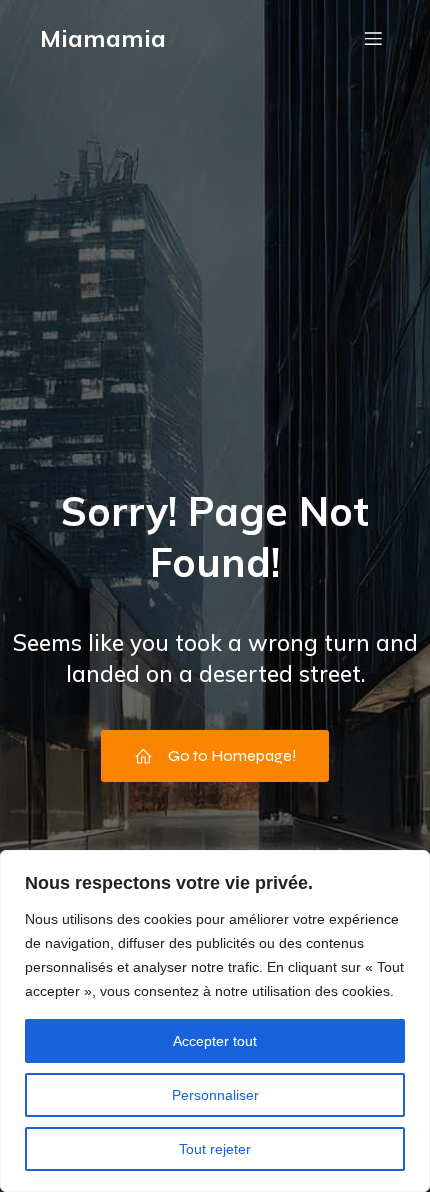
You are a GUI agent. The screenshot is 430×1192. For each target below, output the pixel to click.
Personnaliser (215, 1095)
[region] (215, 1021)
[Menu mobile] (373, 38)
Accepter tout (215, 1041)
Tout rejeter (215, 1149)
